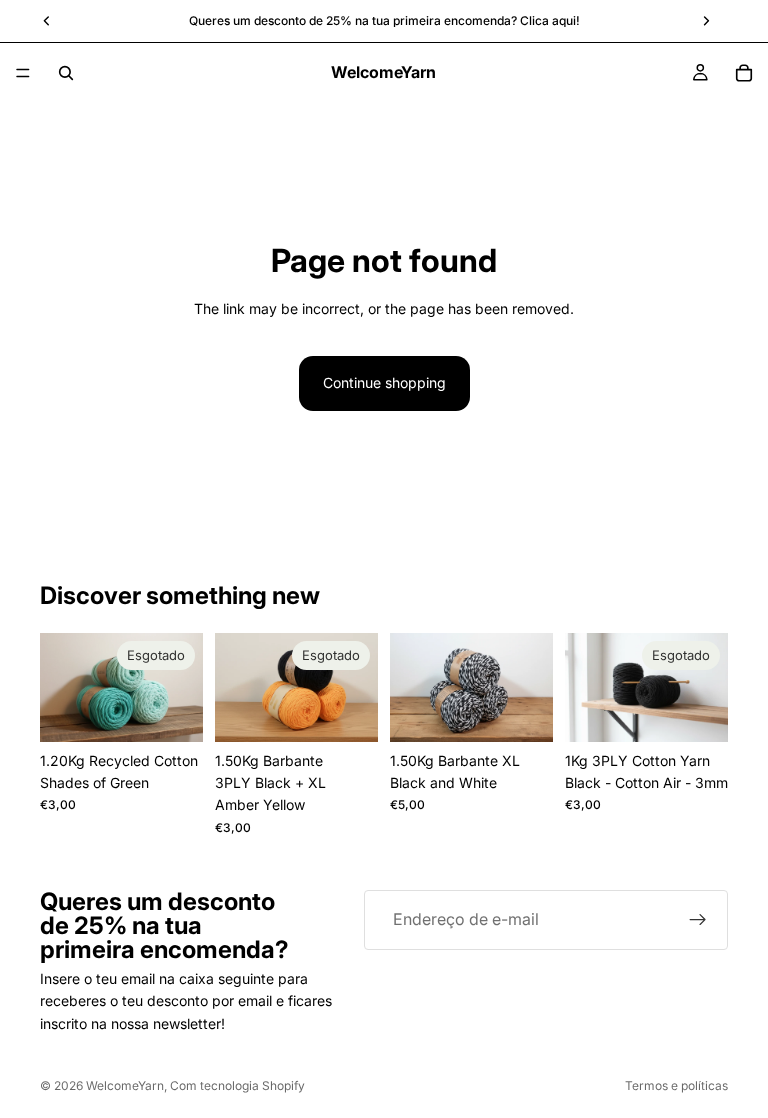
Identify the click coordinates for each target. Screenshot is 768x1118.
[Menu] (23, 73)
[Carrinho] (744, 73)
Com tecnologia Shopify (237, 1085)
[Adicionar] (522, 711)
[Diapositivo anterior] (62, 687)
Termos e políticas (676, 1085)
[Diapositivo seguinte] (181, 687)
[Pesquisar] (66, 73)
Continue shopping (384, 382)
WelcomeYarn (125, 1085)
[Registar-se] (698, 920)
